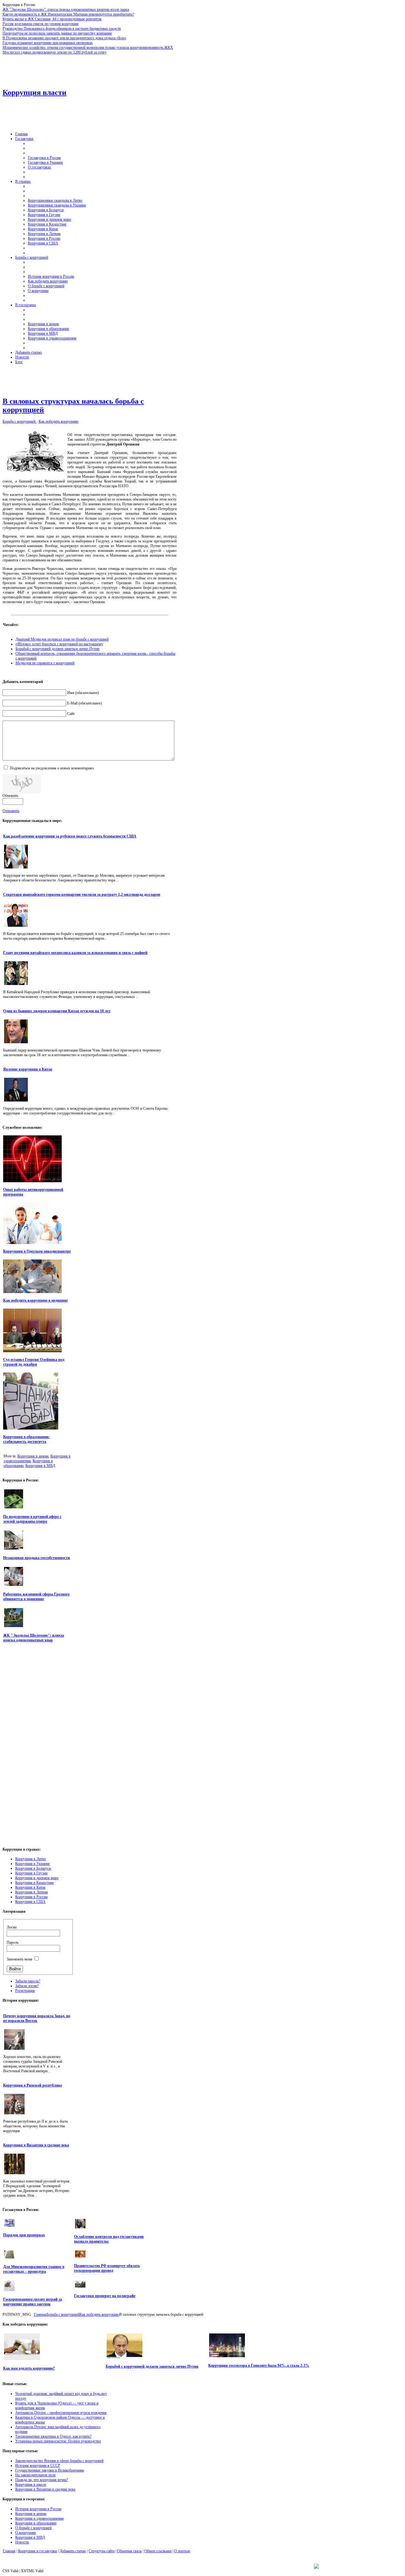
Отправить (11, 811)
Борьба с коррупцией (19, 421)
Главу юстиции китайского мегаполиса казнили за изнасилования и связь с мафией (75, 953)
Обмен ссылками (158, 2551)
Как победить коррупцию (59, 421)
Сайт (71, 714)
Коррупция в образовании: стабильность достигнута (26, 1439)
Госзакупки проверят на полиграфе (105, 2296)
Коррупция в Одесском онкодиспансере (37, 1251)
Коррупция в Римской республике (33, 2085)
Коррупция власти (34, 92)
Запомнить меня (19, 1959)
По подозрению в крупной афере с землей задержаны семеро (32, 1519)
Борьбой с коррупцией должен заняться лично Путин (57, 649)
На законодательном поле (35, 2475)
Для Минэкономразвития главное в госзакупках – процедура (34, 2269)
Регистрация (25, 1991)
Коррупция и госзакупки (37, 2551)
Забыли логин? (27, 1986)
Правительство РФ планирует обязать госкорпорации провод (107, 2268)
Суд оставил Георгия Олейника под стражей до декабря (34, 1362)
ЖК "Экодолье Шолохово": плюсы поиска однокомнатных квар (34, 1638)
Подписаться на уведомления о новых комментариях (52, 768)
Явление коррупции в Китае (28, 1069)
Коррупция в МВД (40, 1466)
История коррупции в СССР (38, 2466)
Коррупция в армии (33, 1456)
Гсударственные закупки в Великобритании (50, 2470)
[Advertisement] (161, 69)
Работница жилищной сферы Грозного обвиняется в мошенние (36, 1597)
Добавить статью (73, 2551)
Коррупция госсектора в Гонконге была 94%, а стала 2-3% (259, 2365)
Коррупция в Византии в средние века (36, 2145)
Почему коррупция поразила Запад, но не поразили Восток (37, 2018)
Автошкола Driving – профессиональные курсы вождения (61, 2413)
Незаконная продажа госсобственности (37, 1558)
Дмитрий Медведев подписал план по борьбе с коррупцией (62, 639)
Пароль (12, 1942)
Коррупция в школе (31, 2484)
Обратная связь (129, 2551)
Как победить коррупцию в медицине (35, 1300)
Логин (12, 1927)
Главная (40, 2314)
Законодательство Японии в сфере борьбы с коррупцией (59, 2461)
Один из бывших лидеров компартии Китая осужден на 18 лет (57, 1011)
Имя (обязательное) (83, 693)
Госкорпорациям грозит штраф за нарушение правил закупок (33, 2302)
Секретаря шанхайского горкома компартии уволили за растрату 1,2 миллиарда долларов (82, 894)
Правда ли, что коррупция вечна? (42, 2480)
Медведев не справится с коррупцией (45, 663)
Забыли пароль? (28, 1981)
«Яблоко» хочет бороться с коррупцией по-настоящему (59, 644)
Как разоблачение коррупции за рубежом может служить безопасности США (70, 836)
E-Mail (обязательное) (84, 703)
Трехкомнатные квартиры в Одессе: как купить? (53, 2436)
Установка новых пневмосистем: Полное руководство (58, 2441)
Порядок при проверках (24, 2235)
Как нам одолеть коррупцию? (29, 2368)
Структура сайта (102, 2551)
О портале (182, 2551)
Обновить (10, 796)
